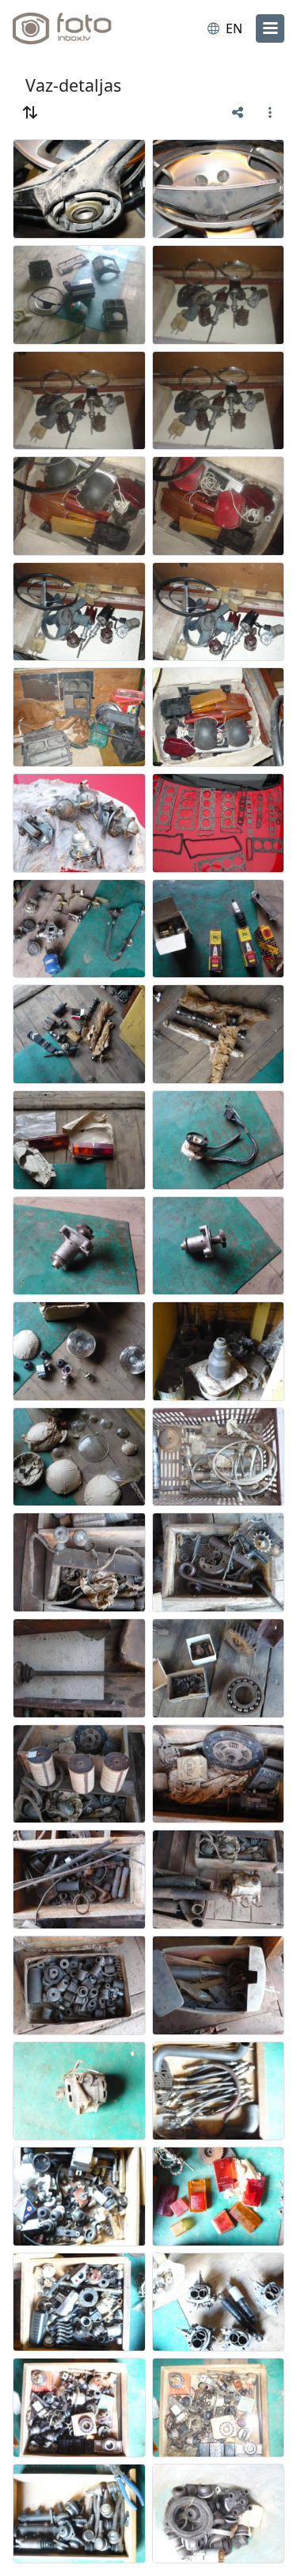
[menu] (270, 28)
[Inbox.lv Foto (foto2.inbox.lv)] (78, 28)
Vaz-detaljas (73, 85)
